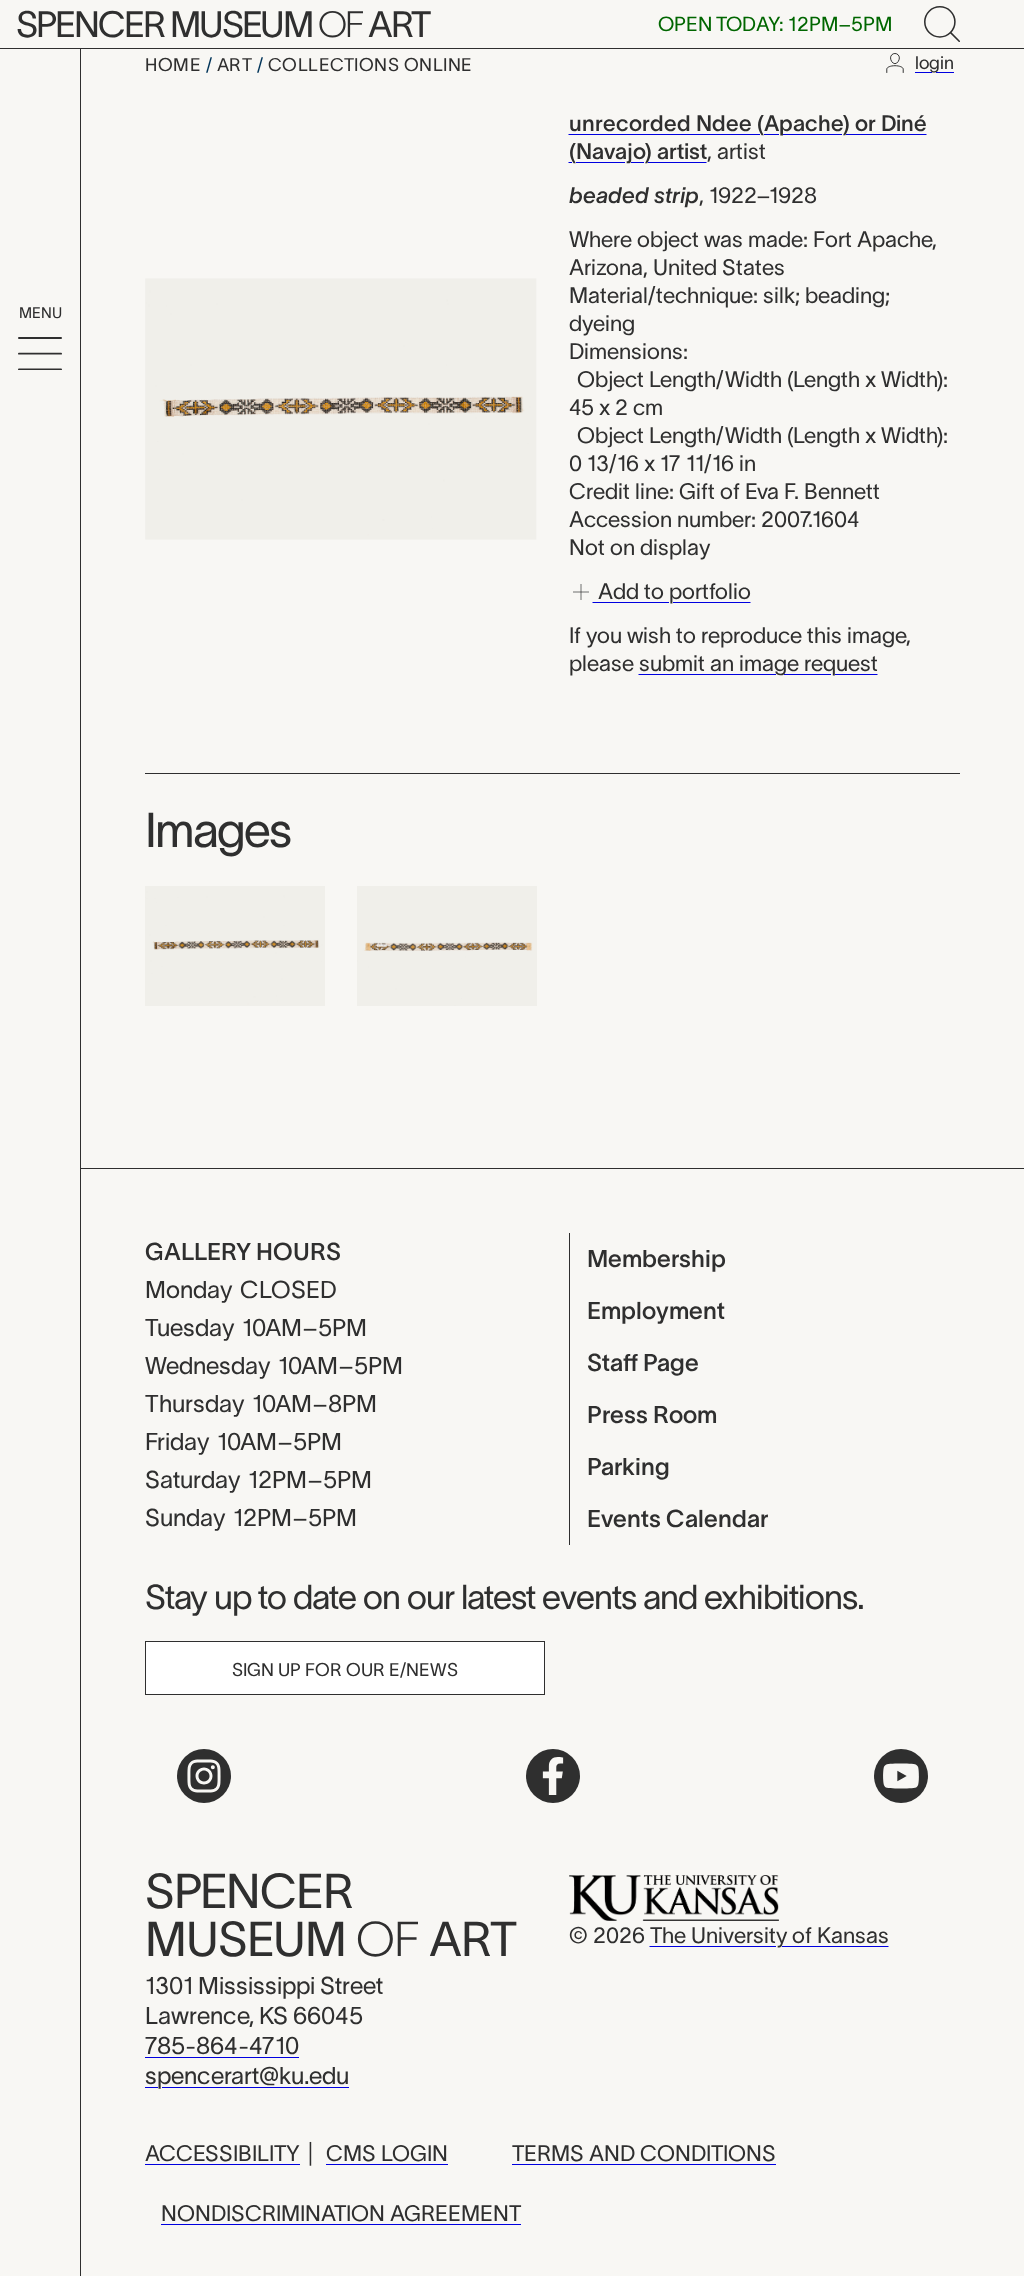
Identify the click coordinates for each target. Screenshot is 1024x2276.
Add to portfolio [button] (672, 590)
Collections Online (370, 65)
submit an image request (758, 663)
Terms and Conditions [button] (644, 2153)
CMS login (387, 2153)
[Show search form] (942, 24)
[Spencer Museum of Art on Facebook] (553, 1776)
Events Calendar (677, 1518)
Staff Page (643, 1362)
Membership (656, 1258)
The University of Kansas (769, 1935)
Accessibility (222, 2153)
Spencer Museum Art (222, 24)
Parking (628, 1466)
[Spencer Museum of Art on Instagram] (204, 1776)
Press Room (652, 1414)
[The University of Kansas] (674, 1896)
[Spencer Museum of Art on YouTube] (901, 1776)
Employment (656, 1310)
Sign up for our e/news (345, 1670)
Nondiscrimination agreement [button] (341, 2213)
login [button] (934, 63)
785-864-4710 (222, 2045)
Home (175, 65)
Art (237, 65)
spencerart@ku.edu (247, 2075)
